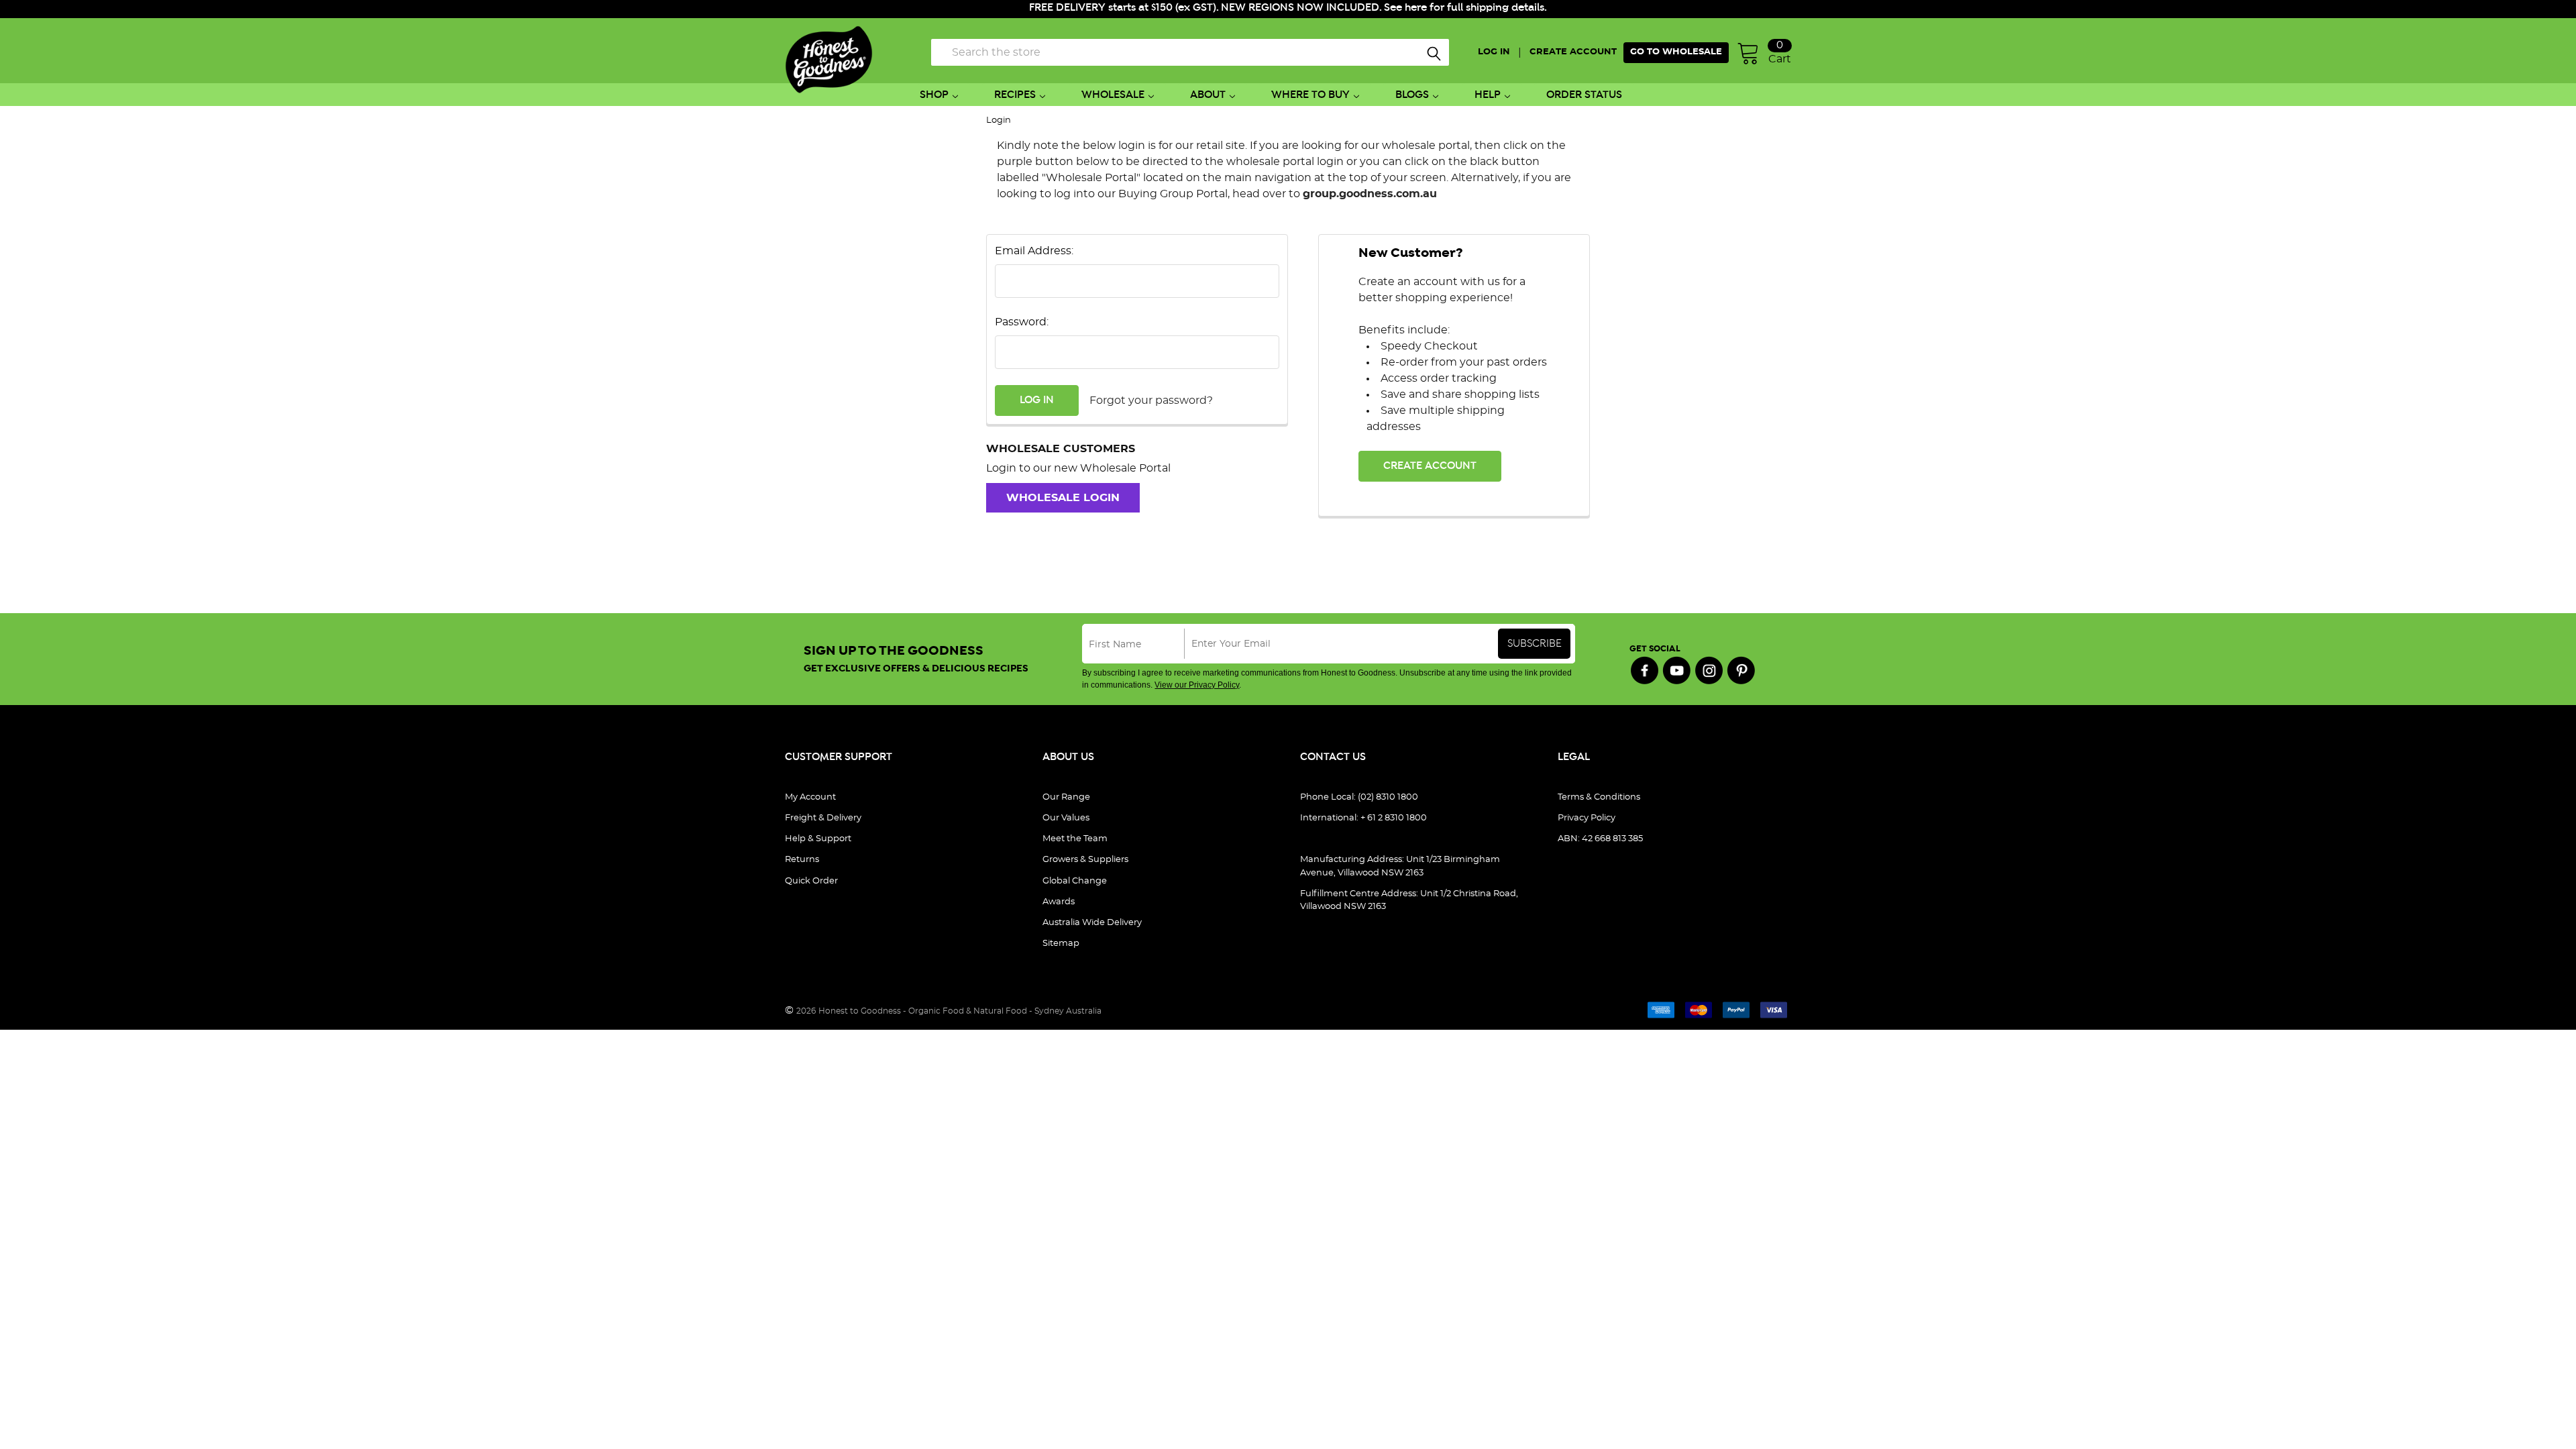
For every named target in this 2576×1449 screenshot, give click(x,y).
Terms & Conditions (1599, 797)
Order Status (1584, 95)
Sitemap (1061, 944)
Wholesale (1113, 95)
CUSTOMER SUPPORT (839, 757)
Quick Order (811, 881)
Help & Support (818, 839)
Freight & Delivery (823, 818)
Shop (934, 95)
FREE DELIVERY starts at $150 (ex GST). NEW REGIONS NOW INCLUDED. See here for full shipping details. (1288, 8)
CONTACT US (1333, 757)
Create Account (1430, 466)
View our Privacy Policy (1197, 685)
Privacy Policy (1587, 818)
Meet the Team (1075, 839)
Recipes (1015, 95)
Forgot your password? (1151, 400)
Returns (802, 860)
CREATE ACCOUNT (1573, 52)
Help (1488, 95)
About (1208, 95)
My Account (810, 797)
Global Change (1075, 881)
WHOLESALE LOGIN (1063, 498)
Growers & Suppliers (1085, 860)
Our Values (1066, 818)
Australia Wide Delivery (1092, 923)
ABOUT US (1068, 757)
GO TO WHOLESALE (1676, 52)
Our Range (1066, 797)
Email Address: (1034, 251)
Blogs (1412, 95)
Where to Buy (1310, 95)
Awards (1059, 902)
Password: (1022, 322)
